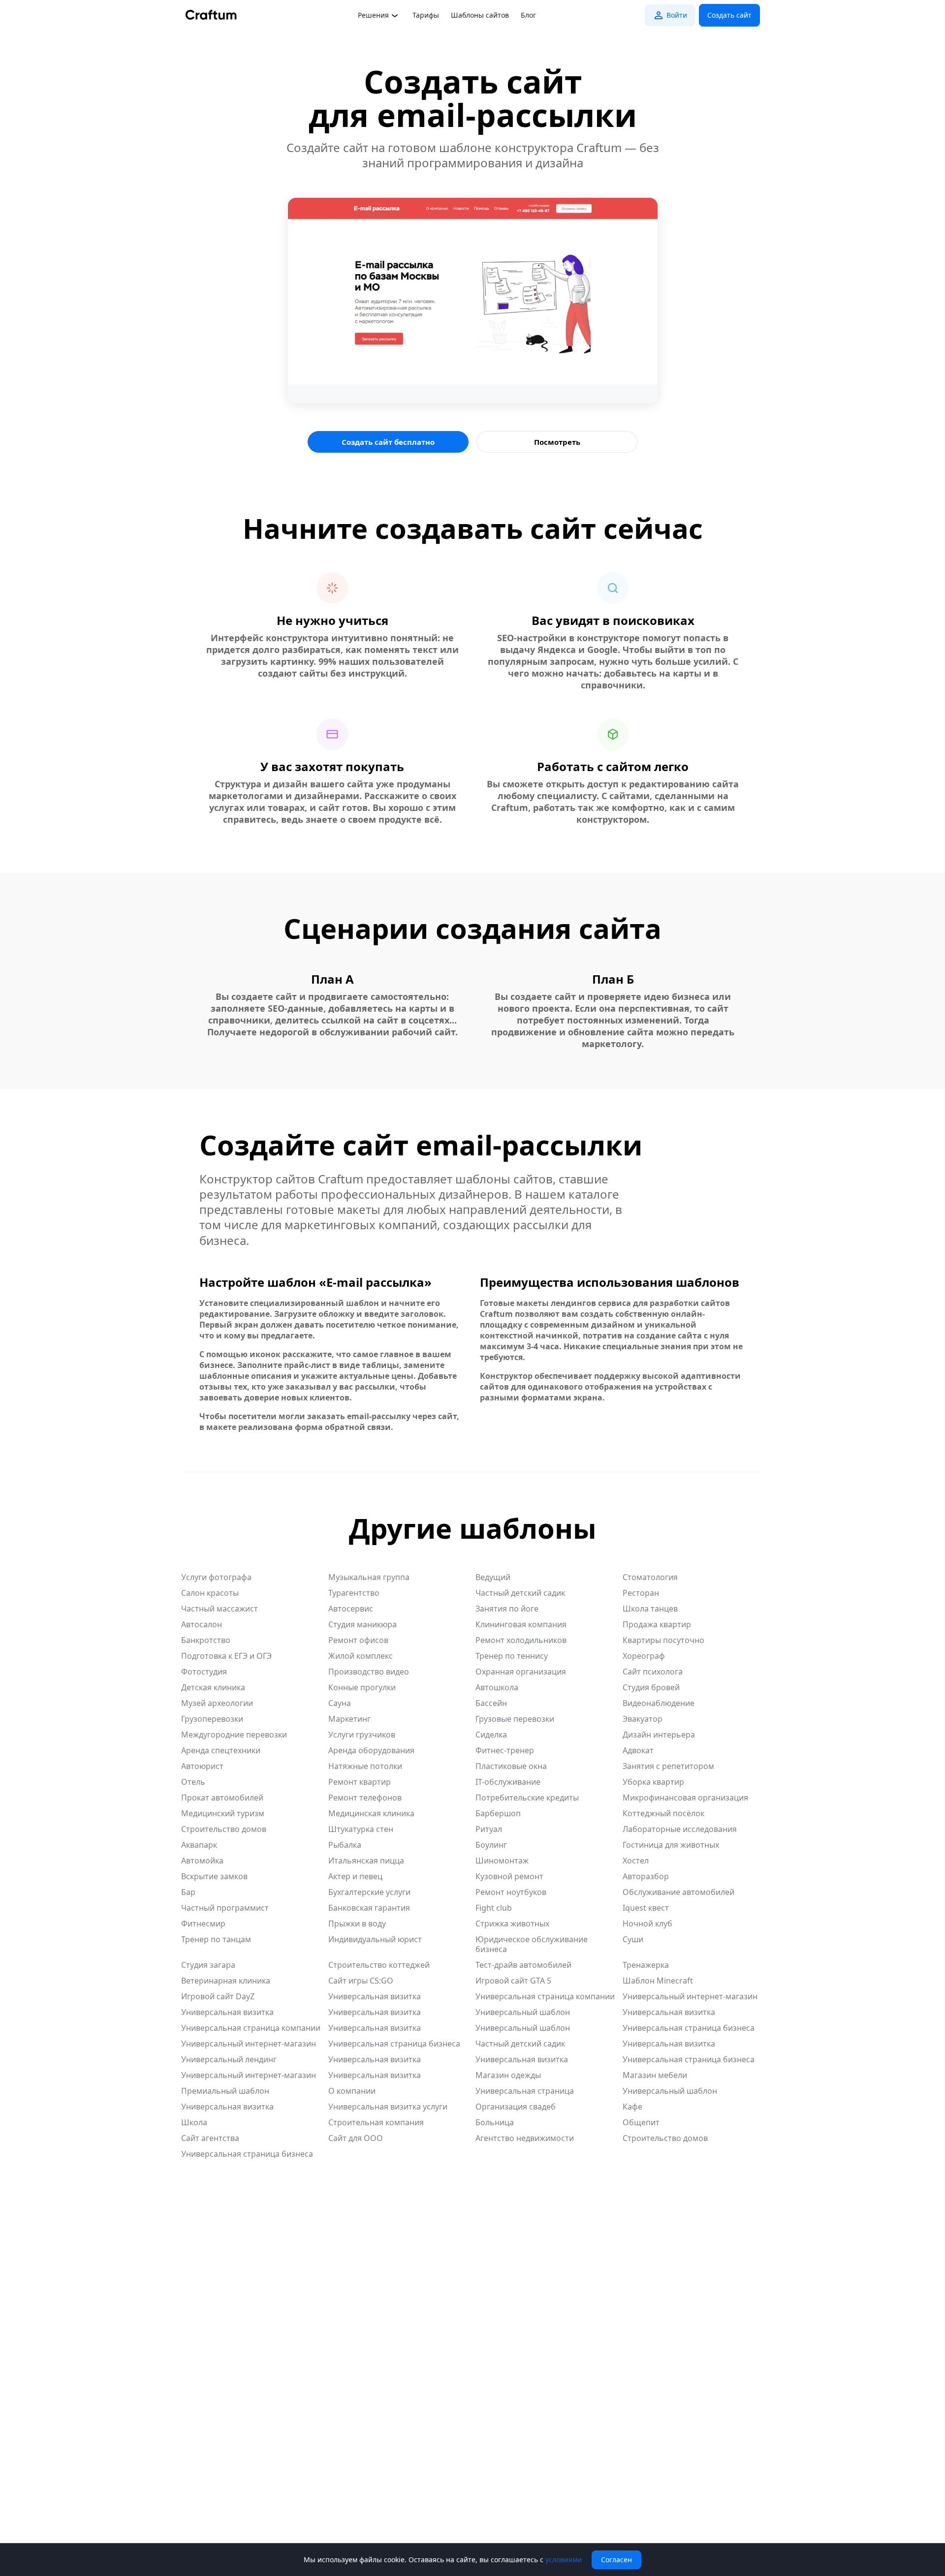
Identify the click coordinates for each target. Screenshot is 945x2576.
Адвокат (638, 1750)
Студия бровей (651, 1687)
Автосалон (202, 1624)
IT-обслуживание (508, 1782)
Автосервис (351, 1609)
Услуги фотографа (216, 1577)
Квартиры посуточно (663, 1640)
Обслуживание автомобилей (678, 1892)
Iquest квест (646, 1908)
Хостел (636, 1861)
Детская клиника (213, 1687)
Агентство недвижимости (525, 2138)
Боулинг (491, 1845)
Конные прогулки (362, 1687)
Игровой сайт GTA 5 (513, 1981)
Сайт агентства (210, 2138)
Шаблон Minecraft (658, 1981)
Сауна (340, 1703)
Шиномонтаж (502, 1861)
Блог (528, 15)
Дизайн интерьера (659, 1735)
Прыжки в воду (357, 1924)
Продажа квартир (657, 1624)
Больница (495, 2122)
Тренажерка (646, 1965)
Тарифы (426, 15)
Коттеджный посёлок (663, 1813)
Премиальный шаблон (225, 2091)
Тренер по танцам (216, 1939)
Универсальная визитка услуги (388, 2107)
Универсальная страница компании (545, 1996)
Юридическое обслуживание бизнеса (532, 1944)
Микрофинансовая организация (685, 1798)
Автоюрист (202, 1766)
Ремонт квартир (360, 1782)
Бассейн (491, 1703)
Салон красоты (210, 1593)
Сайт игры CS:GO (361, 1981)
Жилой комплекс (361, 1656)
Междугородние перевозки (234, 1735)
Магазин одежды (508, 2075)
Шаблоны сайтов (480, 15)
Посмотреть (557, 442)
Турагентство (354, 1593)
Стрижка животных (512, 1924)
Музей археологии (217, 1703)
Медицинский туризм (223, 1813)
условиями (564, 2560)
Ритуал (489, 1829)
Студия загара (208, 1965)
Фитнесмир (203, 1924)
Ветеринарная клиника (226, 1981)
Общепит (641, 2122)
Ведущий (493, 1577)
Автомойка (202, 1861)
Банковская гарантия (369, 1908)
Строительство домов (224, 1829)
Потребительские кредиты (527, 1798)
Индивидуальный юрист (375, 1939)
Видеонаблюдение (659, 1703)
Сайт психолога (653, 1672)
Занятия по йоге (507, 1609)
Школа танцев (650, 1609)
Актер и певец (355, 1876)
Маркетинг (349, 1719)
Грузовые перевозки (515, 1719)
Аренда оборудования (371, 1750)
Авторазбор (646, 1876)
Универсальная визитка (375, 1996)
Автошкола (497, 1687)
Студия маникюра (362, 1624)
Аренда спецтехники (221, 1750)
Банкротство (206, 1640)
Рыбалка (345, 1845)
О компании (352, 2091)
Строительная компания (376, 2122)
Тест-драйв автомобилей (523, 1965)
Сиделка (491, 1735)
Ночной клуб (647, 1924)
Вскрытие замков (214, 1876)
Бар (188, 1892)
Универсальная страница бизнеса (689, 2028)
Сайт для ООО (356, 2138)
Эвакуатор (643, 1719)
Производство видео (369, 1672)
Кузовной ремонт (509, 1876)
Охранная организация (521, 1672)
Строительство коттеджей (379, 1965)
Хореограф (644, 1656)
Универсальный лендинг (229, 2059)
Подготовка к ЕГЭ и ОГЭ (226, 1656)
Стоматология (650, 1577)
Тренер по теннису (512, 1656)
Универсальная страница (525, 2091)
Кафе (632, 2107)
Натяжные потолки (365, 1766)
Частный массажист (220, 1609)
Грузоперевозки (212, 1719)
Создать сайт (729, 15)
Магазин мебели (655, 2075)
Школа (194, 2122)
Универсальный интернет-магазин (690, 1996)
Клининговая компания (521, 1624)
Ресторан (641, 1593)
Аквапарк (199, 1845)
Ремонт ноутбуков (511, 1892)
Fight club (494, 1908)
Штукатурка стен (361, 1829)
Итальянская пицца (366, 1861)
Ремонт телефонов (365, 1798)
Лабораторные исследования (680, 1829)
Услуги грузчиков (362, 1735)
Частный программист (225, 1908)
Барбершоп (498, 1813)
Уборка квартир (653, 1782)
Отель (193, 1782)
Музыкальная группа (369, 1577)
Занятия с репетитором (668, 1766)
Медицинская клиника (371, 1813)
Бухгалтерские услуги (369, 1892)
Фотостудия (204, 1672)
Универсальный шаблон (523, 2012)
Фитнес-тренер (505, 1750)
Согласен (616, 2560)
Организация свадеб (516, 2107)
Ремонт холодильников (521, 1640)
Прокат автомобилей (222, 1798)
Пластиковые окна (511, 1766)
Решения (373, 15)
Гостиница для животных (671, 1845)
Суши (633, 1939)
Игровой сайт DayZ (218, 1996)
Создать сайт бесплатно (388, 442)
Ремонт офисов (358, 1640)
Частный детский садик (520, 1593)
